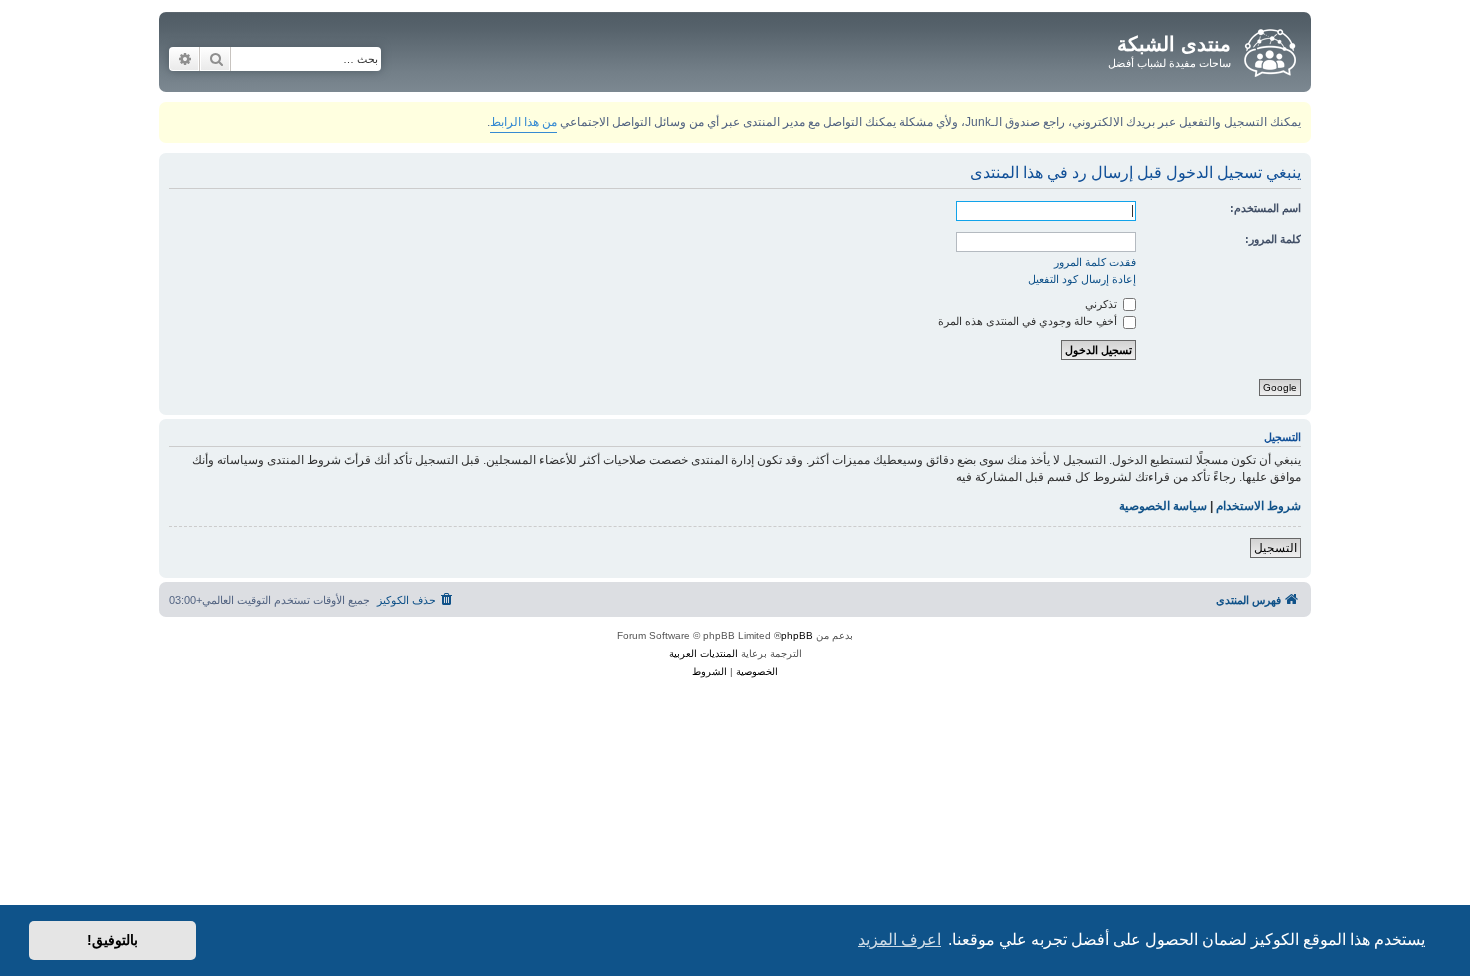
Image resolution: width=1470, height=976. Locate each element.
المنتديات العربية (703, 653)
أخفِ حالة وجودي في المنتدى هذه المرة (1029, 321)
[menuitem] (416, 600)
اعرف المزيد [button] (899, 939)
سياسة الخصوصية (1163, 506)
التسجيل (1275, 548)
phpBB (797, 635)
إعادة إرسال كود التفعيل (1082, 279)
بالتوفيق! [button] (112, 940)
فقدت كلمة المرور (1095, 262)
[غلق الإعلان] (173, 113)
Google (1280, 387)
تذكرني (1102, 304)
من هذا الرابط (523, 122)
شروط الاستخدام (1258, 506)
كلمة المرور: (1273, 239)
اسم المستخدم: (1265, 208)
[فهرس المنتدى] (1268, 49)
